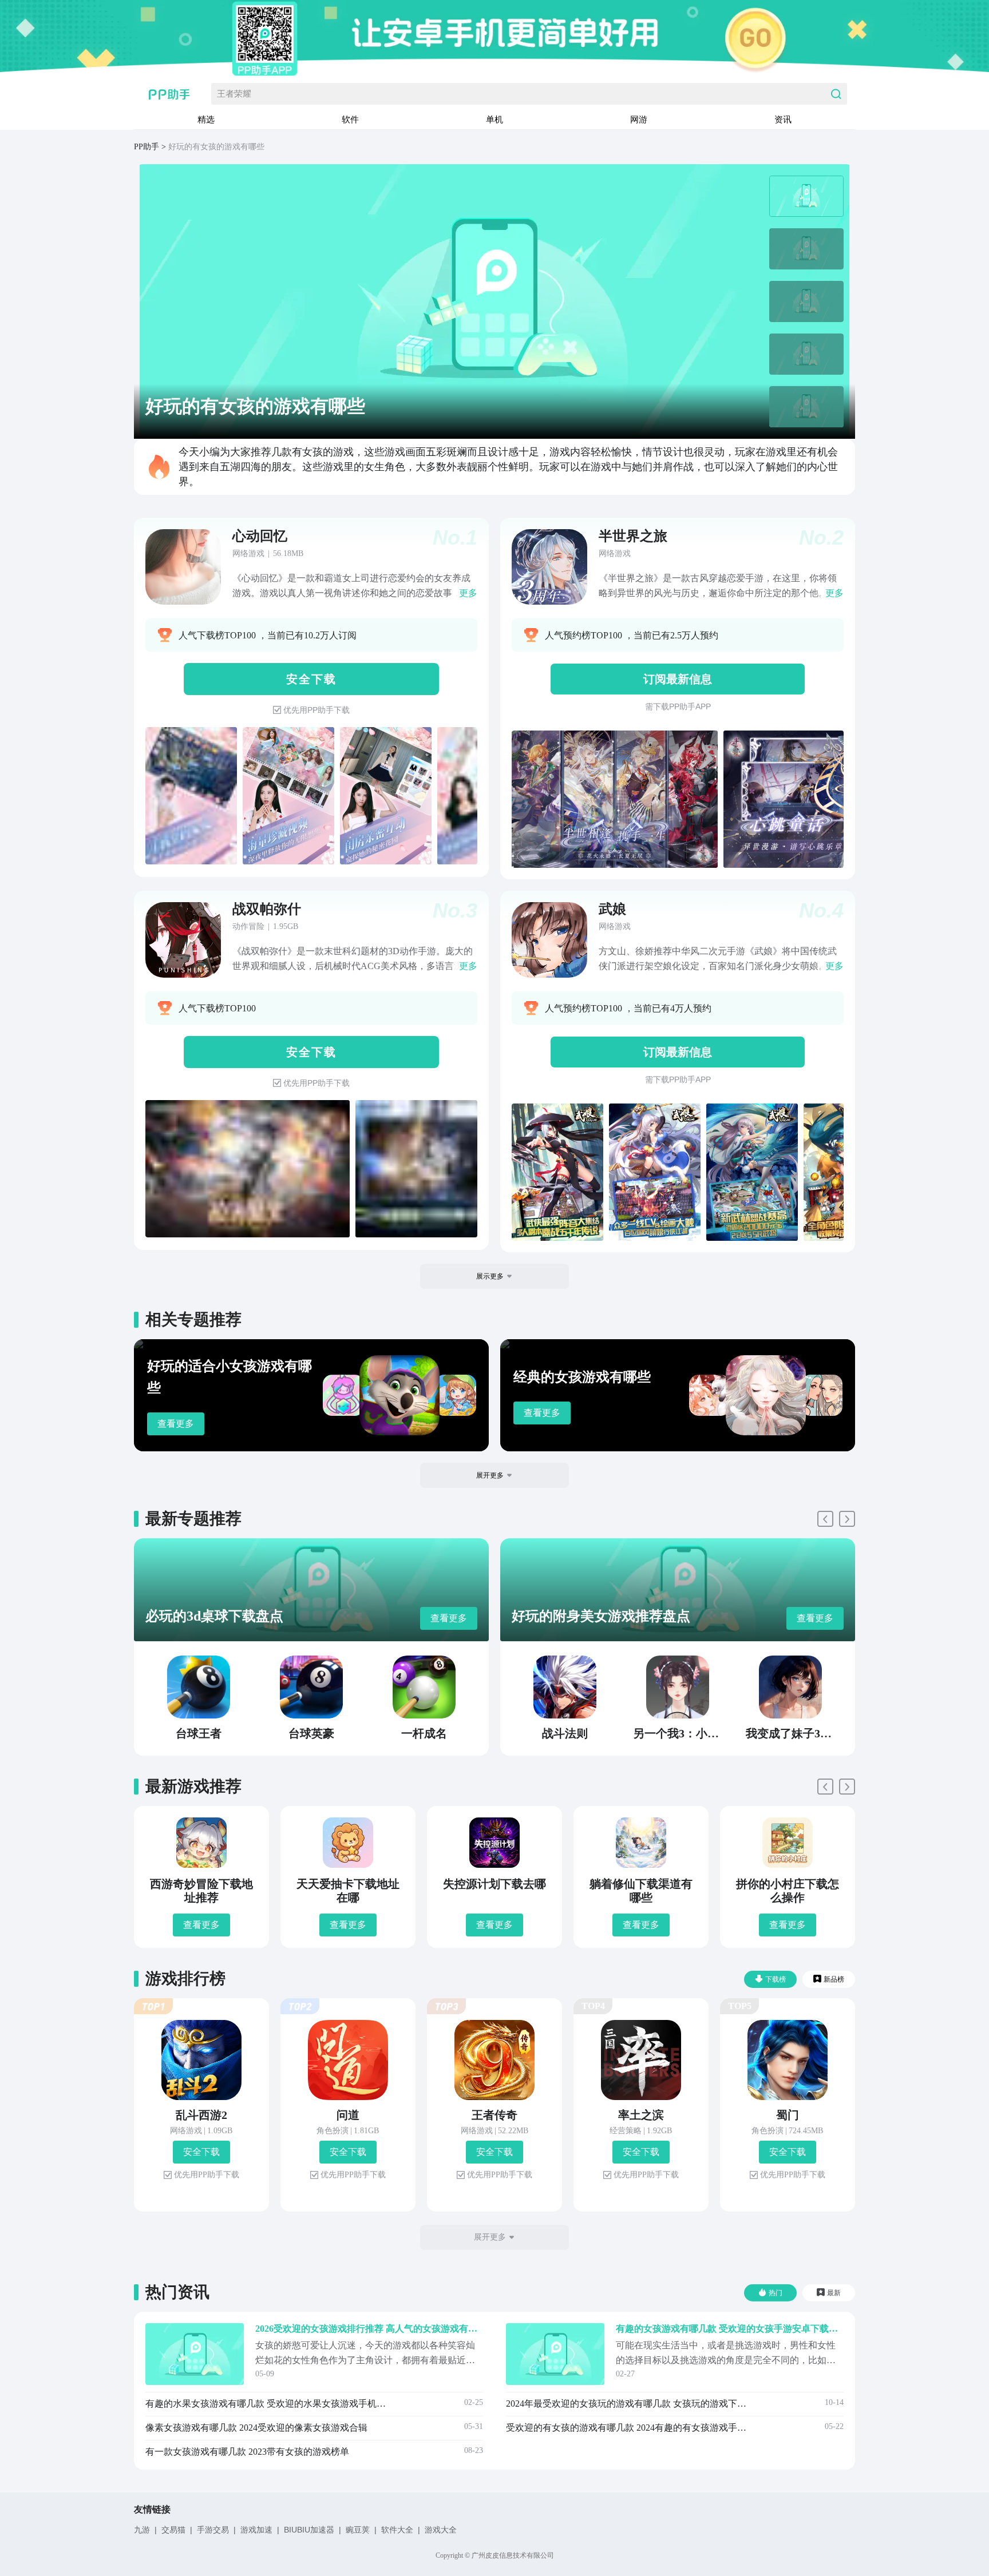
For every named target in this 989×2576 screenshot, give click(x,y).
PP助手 (147, 147)
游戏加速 (256, 2530)
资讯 (783, 119)
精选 (206, 119)
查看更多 (176, 1424)
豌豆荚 (358, 2530)
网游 (639, 119)
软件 (350, 119)
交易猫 (173, 2530)
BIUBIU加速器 (309, 2530)
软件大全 (397, 2530)
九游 (142, 2530)
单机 (494, 119)
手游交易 (213, 2530)
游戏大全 (441, 2530)
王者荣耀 (234, 94)
